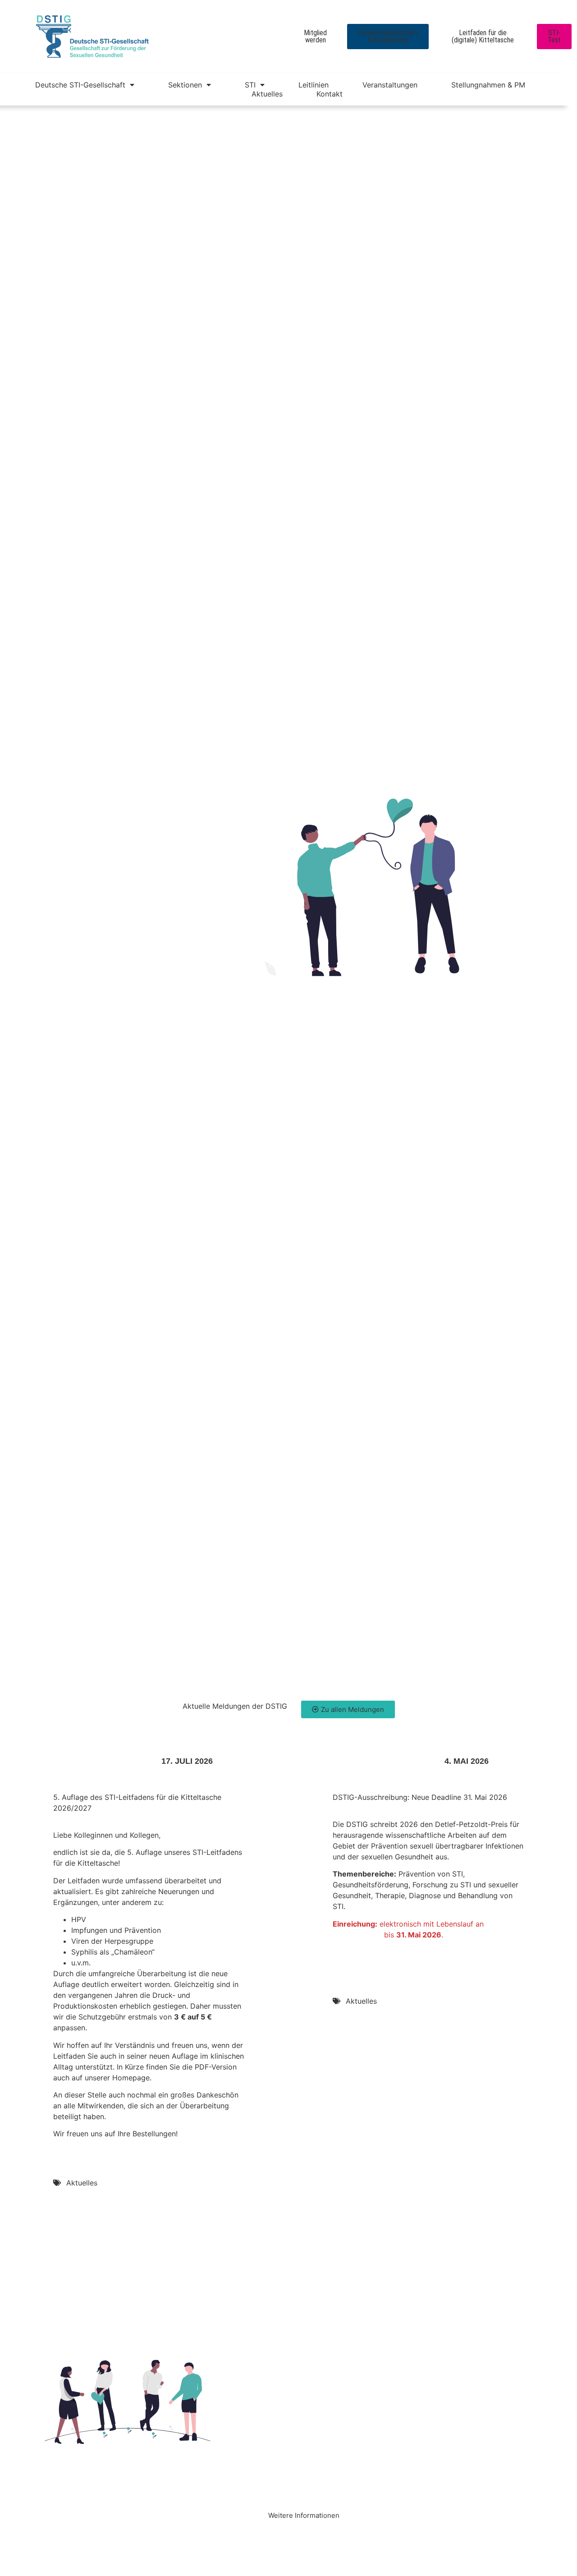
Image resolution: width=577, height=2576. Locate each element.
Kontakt (330, 94)
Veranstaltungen (390, 85)
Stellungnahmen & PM (488, 85)
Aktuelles (267, 94)
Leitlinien (314, 85)
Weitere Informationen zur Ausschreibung (405, 1952)
